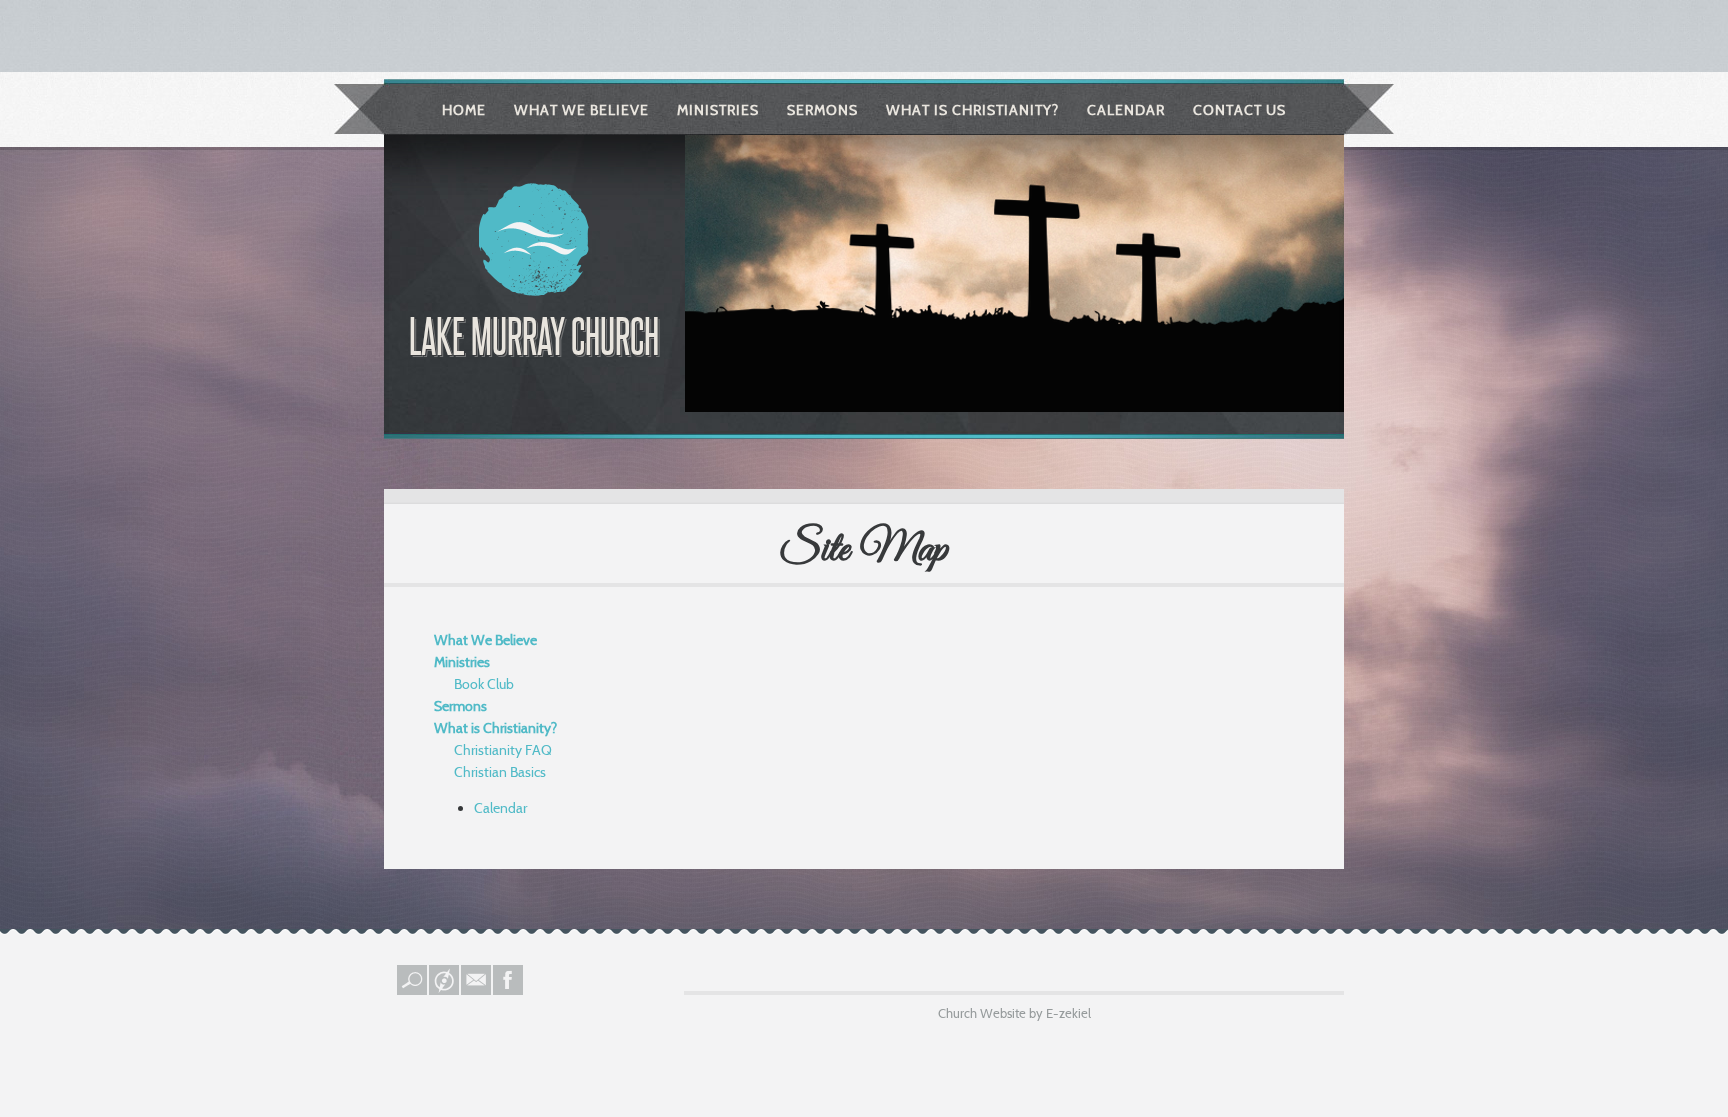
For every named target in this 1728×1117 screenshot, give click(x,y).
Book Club (484, 684)
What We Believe (581, 110)
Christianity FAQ (503, 750)
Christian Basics (500, 772)
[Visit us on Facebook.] (509, 990)
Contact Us (1239, 110)
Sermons (822, 110)
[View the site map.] (445, 990)
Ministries (718, 110)
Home (464, 110)
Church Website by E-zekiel (1014, 1013)
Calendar (1126, 110)
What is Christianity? (972, 110)
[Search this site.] (413, 990)
